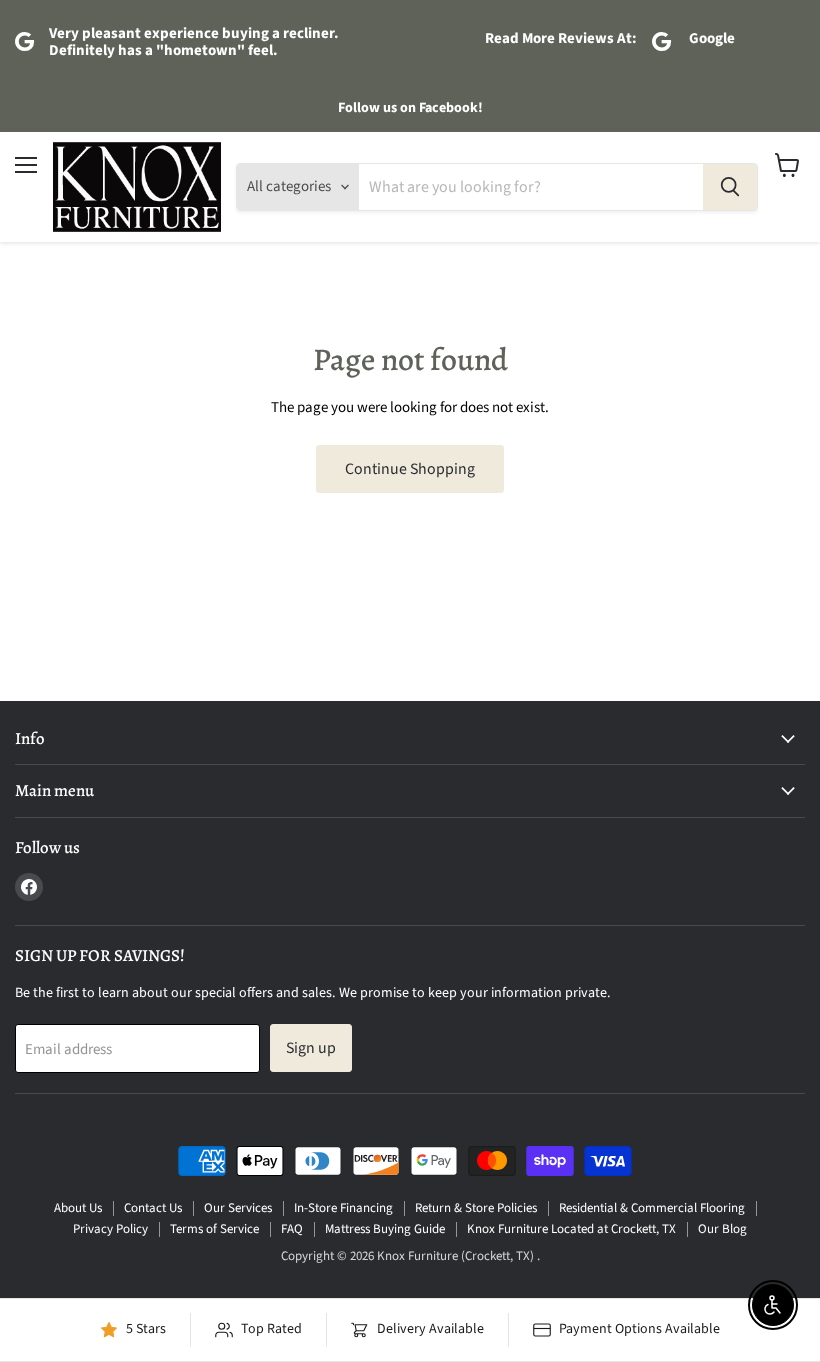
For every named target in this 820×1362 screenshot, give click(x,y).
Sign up (311, 1048)
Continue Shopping (410, 469)
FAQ (292, 1229)
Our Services (238, 1208)
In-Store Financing (343, 1208)
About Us (78, 1208)
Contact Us (153, 1208)
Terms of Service (214, 1229)
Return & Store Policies (476, 1208)
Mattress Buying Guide (385, 1229)
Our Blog (722, 1229)
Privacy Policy (110, 1229)
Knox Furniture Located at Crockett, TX (571, 1229)
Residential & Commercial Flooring (652, 1208)
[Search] (730, 187)
